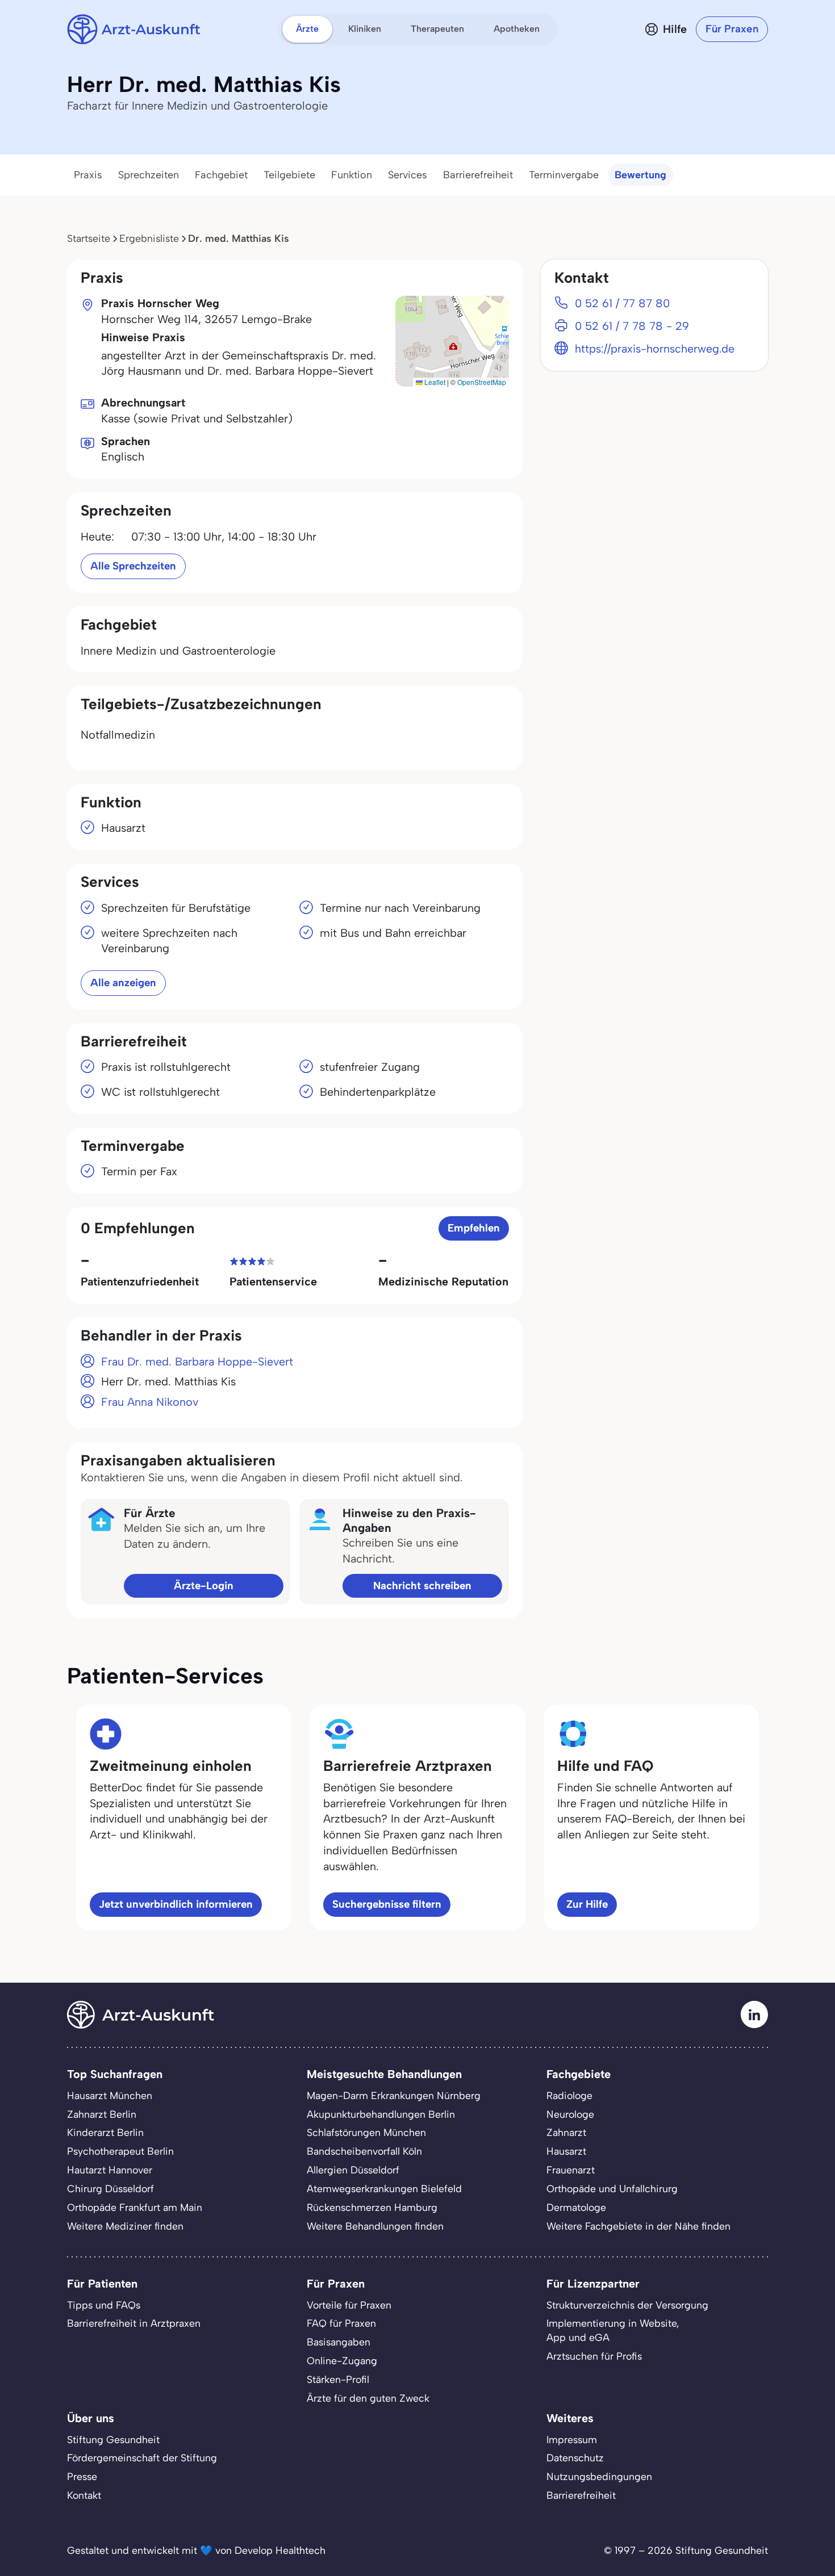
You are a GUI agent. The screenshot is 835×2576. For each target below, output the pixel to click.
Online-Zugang (342, 2361)
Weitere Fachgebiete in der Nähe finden (638, 2226)
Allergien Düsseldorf (353, 2170)
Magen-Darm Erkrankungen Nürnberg (394, 2095)
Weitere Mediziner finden (125, 2226)
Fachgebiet (221, 175)
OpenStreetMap (482, 382)
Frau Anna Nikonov (150, 1402)
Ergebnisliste (149, 238)
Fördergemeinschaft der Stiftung (142, 2458)
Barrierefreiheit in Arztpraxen (134, 2323)
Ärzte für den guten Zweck (368, 2398)
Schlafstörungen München (366, 2132)
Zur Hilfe (587, 1904)
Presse (82, 2476)
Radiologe (569, 2095)
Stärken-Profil (338, 2379)
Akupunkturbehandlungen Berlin (381, 2114)
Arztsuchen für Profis (594, 2356)
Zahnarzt (566, 2132)
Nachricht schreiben (422, 1586)
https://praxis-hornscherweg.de (655, 349)
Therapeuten (437, 29)
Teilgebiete (289, 175)
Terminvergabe (564, 175)
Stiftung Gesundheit (113, 2439)
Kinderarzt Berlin (105, 2132)
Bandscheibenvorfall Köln (364, 2151)
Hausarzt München (110, 2095)
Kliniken (365, 29)
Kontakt (84, 2495)
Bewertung (640, 175)
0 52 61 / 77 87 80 (622, 303)
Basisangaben (339, 2342)
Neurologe (570, 2114)
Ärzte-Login (204, 1586)
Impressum (572, 2439)
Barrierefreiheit (478, 175)
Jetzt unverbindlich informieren (176, 1904)
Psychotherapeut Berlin (120, 2151)
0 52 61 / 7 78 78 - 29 (632, 326)
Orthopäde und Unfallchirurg (612, 2188)
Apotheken (517, 29)
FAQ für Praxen (341, 2323)
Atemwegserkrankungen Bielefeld (384, 2188)
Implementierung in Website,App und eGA (613, 2330)
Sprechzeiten (149, 175)
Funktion (352, 175)
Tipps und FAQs (104, 2305)
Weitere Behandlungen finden (375, 2226)
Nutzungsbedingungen (599, 2476)
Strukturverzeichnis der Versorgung (627, 2305)
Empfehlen (474, 1228)
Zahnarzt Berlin (102, 2114)
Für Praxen (732, 29)
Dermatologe (576, 2207)
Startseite (89, 238)
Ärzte (307, 29)
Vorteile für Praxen (349, 2305)
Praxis (88, 175)
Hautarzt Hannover (110, 2170)
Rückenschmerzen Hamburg (372, 2207)
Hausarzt (566, 2151)
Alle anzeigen (123, 983)
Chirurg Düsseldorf (110, 2188)
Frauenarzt (571, 2170)
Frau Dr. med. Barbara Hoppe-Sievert (197, 1362)
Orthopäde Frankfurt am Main (135, 2207)
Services (408, 175)
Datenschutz (575, 2458)
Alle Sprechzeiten (133, 566)
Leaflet (434, 382)
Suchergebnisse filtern (387, 1904)
